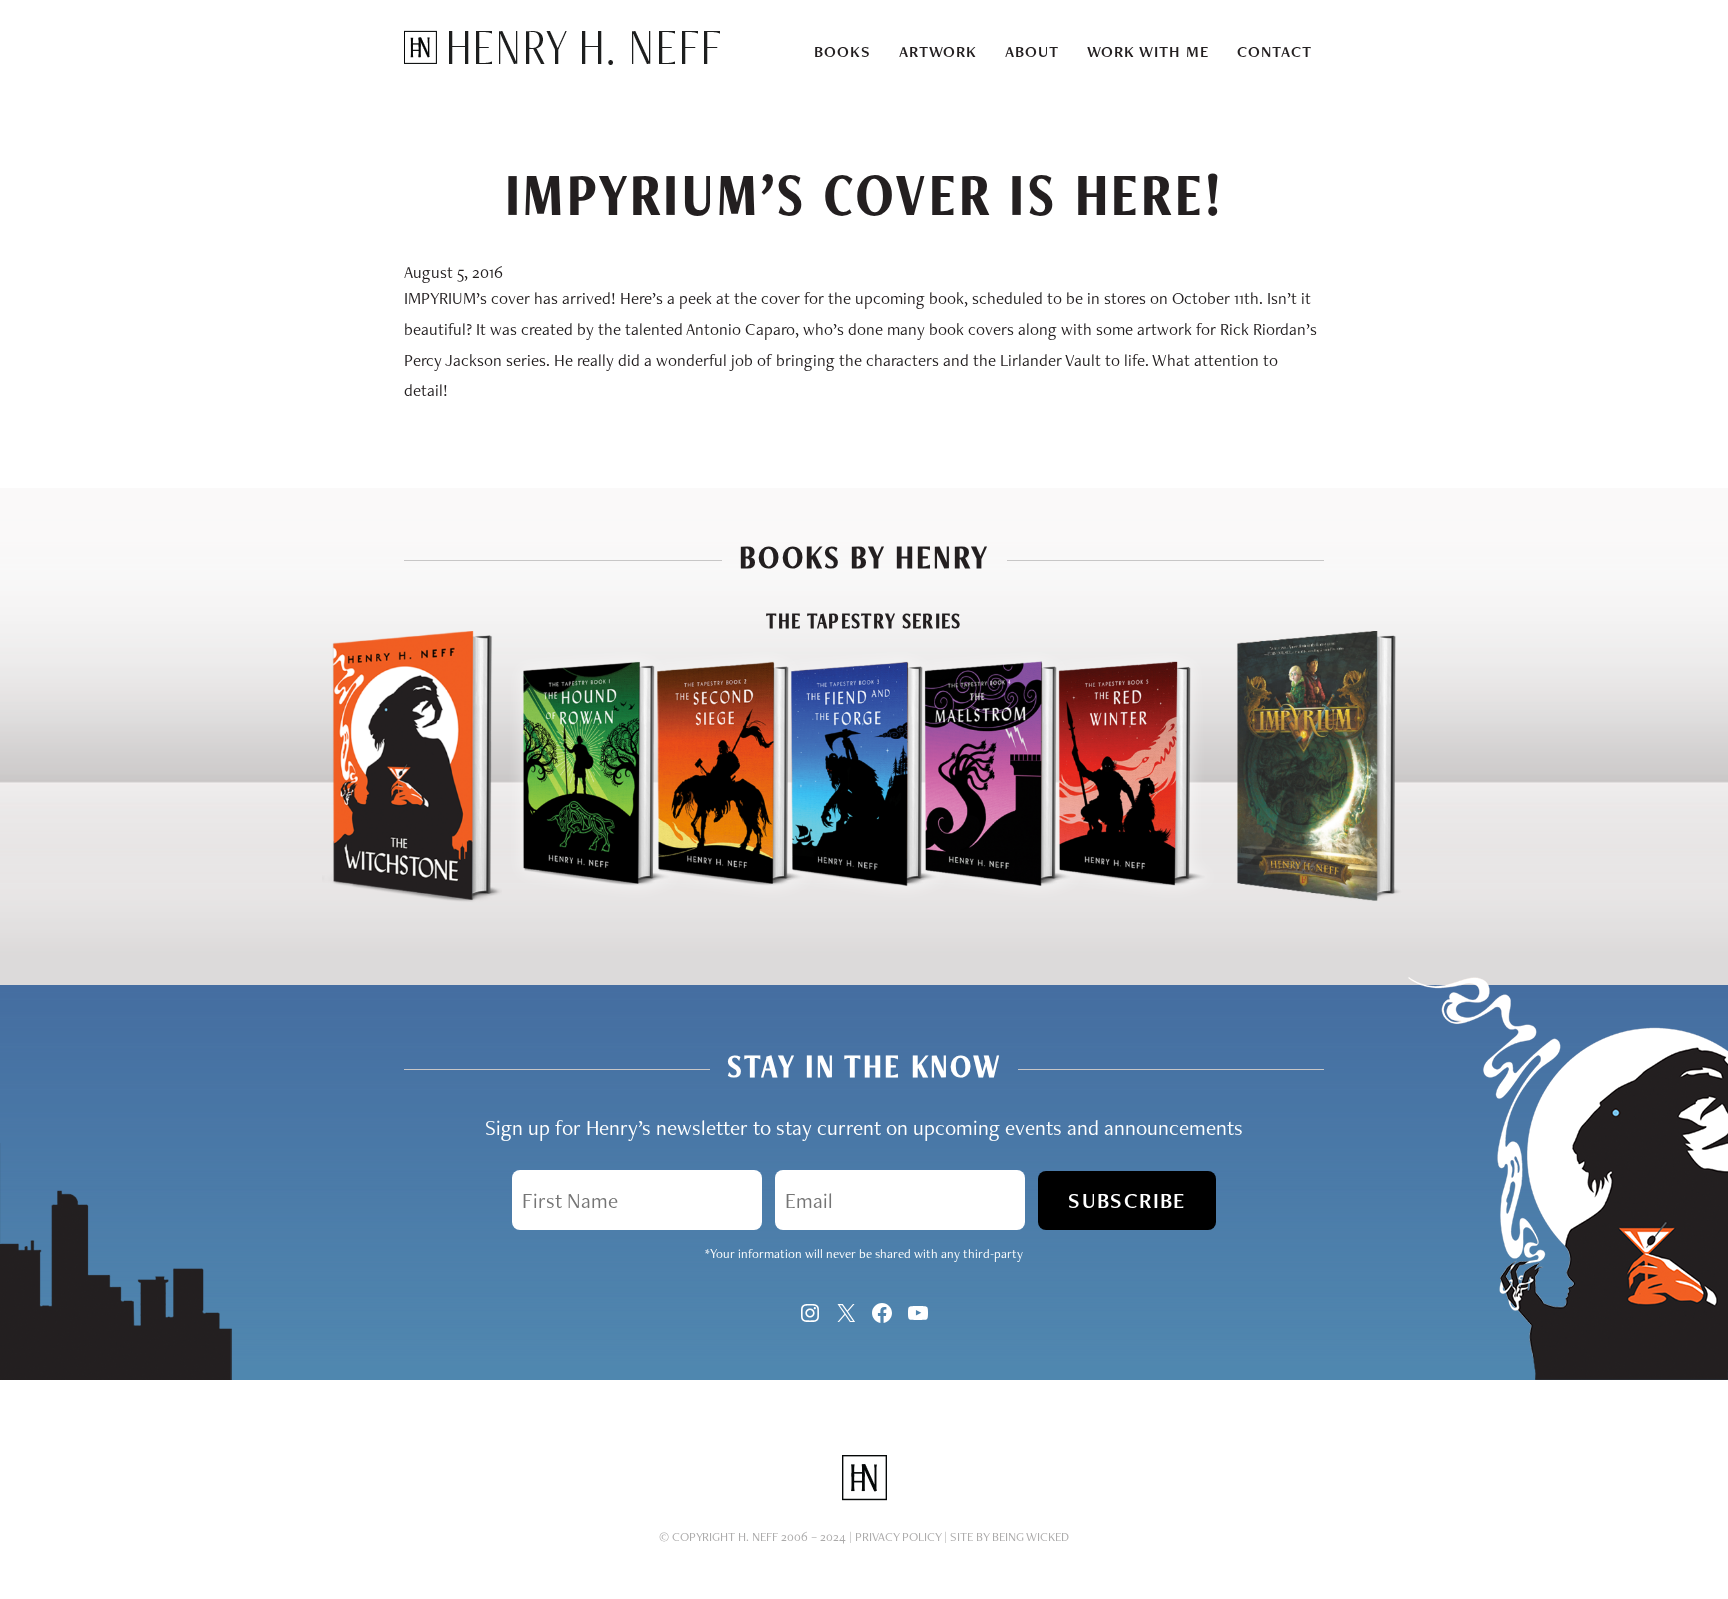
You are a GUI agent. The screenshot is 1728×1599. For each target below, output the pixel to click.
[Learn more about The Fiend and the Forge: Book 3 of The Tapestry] (839, 897)
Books (842, 51)
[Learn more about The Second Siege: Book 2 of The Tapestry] (705, 897)
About (1032, 51)
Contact (1274, 51)
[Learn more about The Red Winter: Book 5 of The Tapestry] (1132, 897)
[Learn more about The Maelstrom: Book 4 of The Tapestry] (973, 897)
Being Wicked (1030, 1536)
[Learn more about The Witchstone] (412, 897)
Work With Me (1148, 51)
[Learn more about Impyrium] (1316, 897)
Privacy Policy (898, 1536)
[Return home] (562, 59)
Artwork (938, 51)
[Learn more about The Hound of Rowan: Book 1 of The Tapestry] (571, 897)
